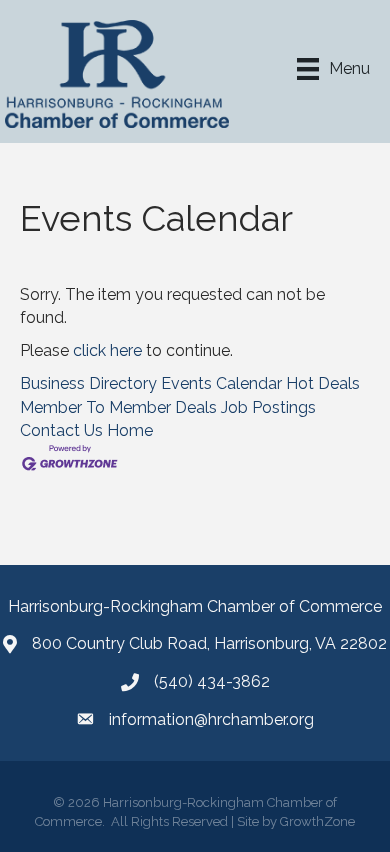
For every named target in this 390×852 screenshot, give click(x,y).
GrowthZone (317, 821)
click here (107, 350)
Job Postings (268, 407)
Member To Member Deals (118, 407)
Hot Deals (323, 383)
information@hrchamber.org (211, 719)
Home (130, 430)
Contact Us (61, 430)
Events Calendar (221, 383)
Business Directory (88, 383)
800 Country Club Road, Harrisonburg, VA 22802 (209, 643)
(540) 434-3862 (212, 681)
